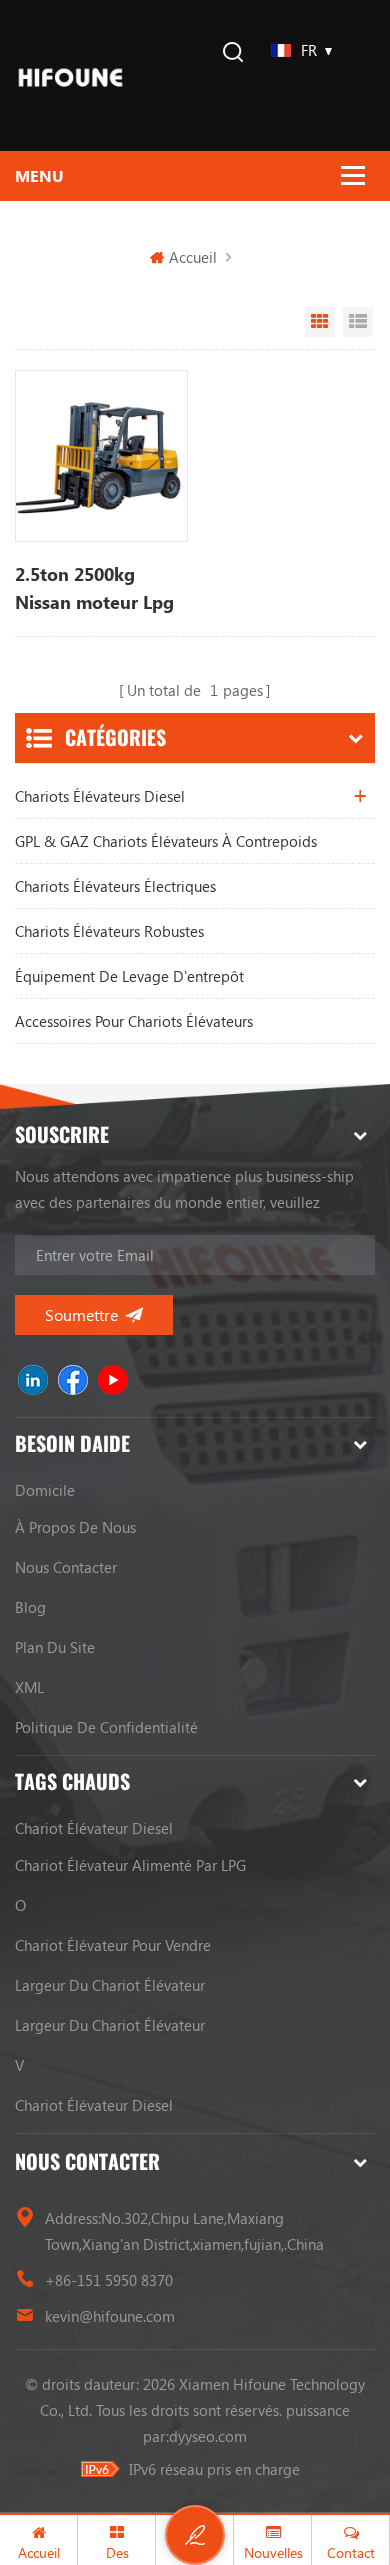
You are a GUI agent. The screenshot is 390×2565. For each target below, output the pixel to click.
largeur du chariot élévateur (110, 1985)
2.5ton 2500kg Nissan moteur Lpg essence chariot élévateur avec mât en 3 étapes (96, 589)
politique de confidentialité (106, 1727)
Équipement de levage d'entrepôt (129, 976)
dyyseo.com (208, 2436)
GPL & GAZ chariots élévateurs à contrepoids (166, 841)
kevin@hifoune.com (110, 2316)
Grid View (320, 322)
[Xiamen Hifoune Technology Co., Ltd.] (70, 75)
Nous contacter (66, 1567)
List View (358, 322)
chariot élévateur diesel (94, 1828)
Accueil (193, 257)
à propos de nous (75, 1527)
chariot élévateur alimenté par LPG (130, 1865)
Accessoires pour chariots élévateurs (134, 1021)
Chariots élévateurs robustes (109, 931)
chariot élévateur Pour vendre (113, 1945)
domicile (45, 1490)
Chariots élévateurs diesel (100, 796)
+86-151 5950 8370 (109, 2280)
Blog (30, 1607)
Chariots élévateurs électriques (115, 886)
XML (29, 1687)
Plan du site (55, 1647)
